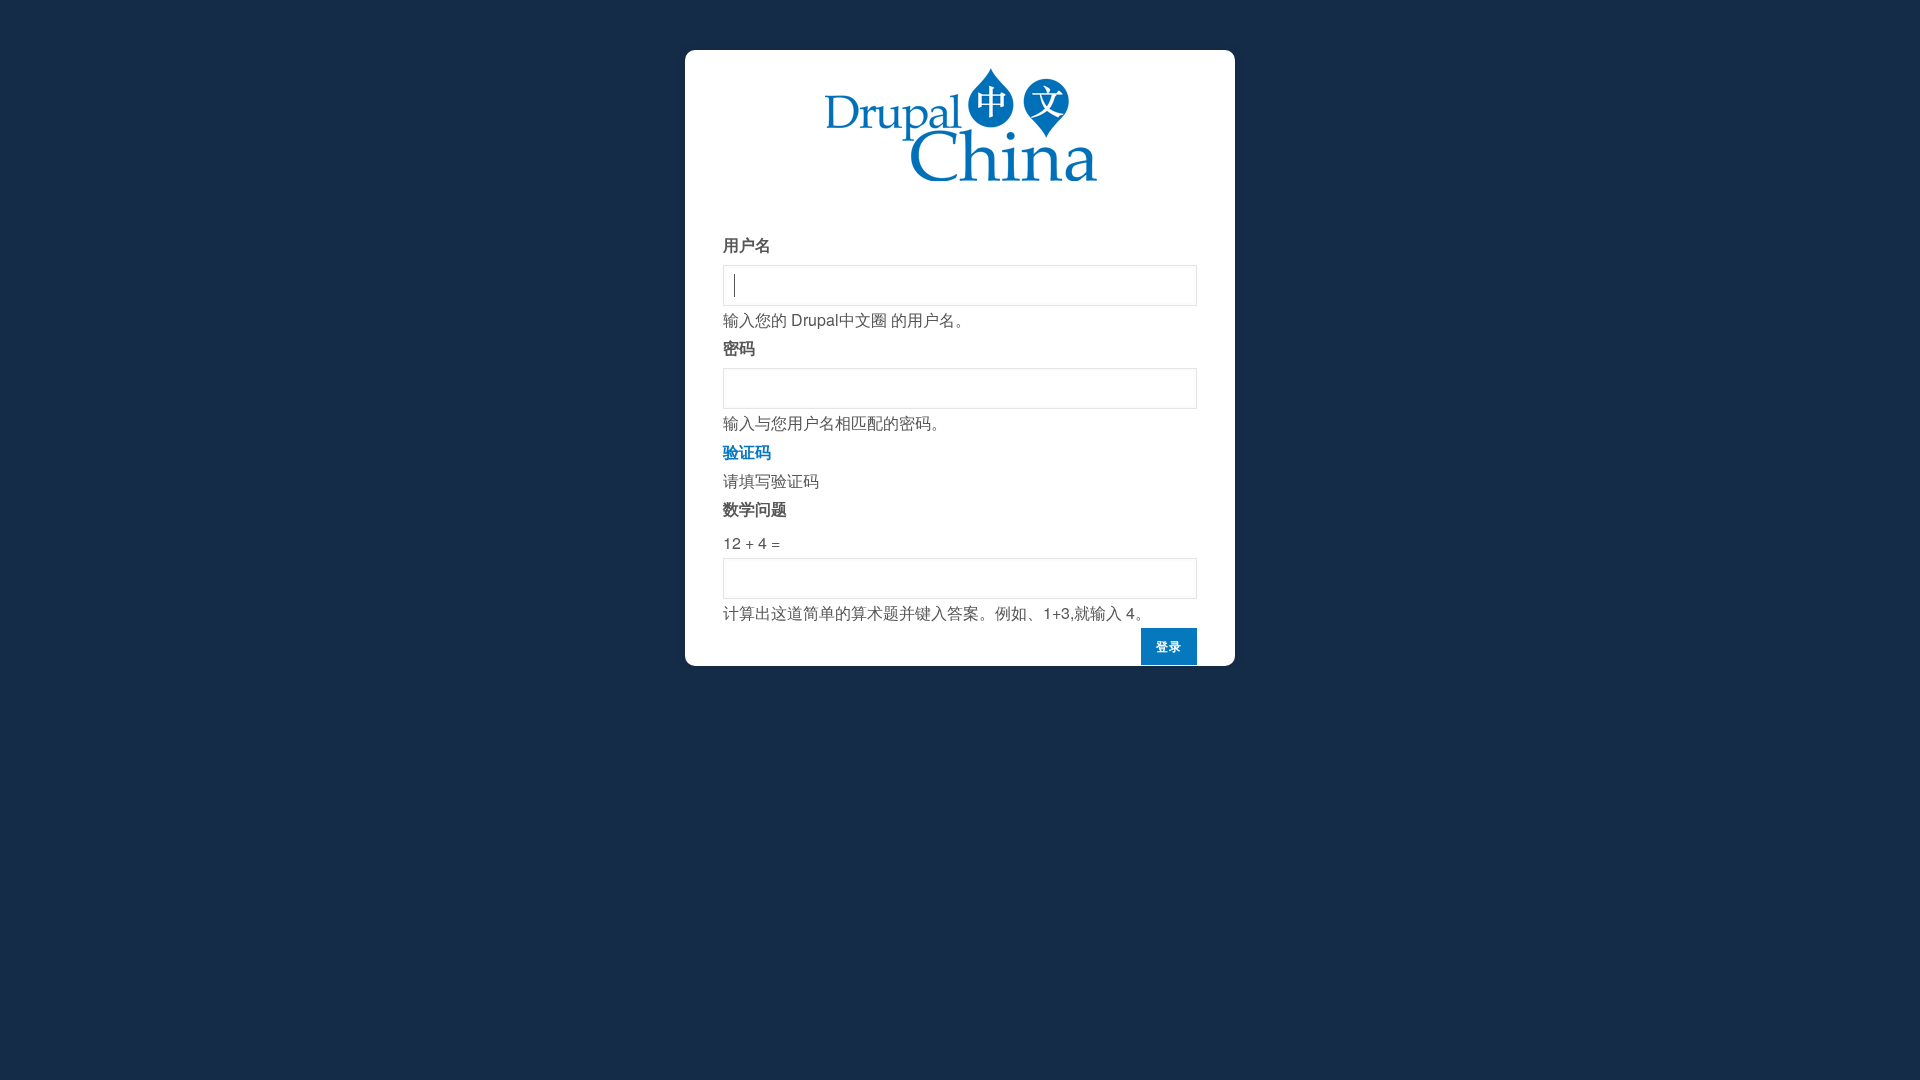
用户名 (747, 244)
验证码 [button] (747, 451)
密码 (739, 347)
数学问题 (755, 508)
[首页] (960, 81)
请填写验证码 (937, 532)
